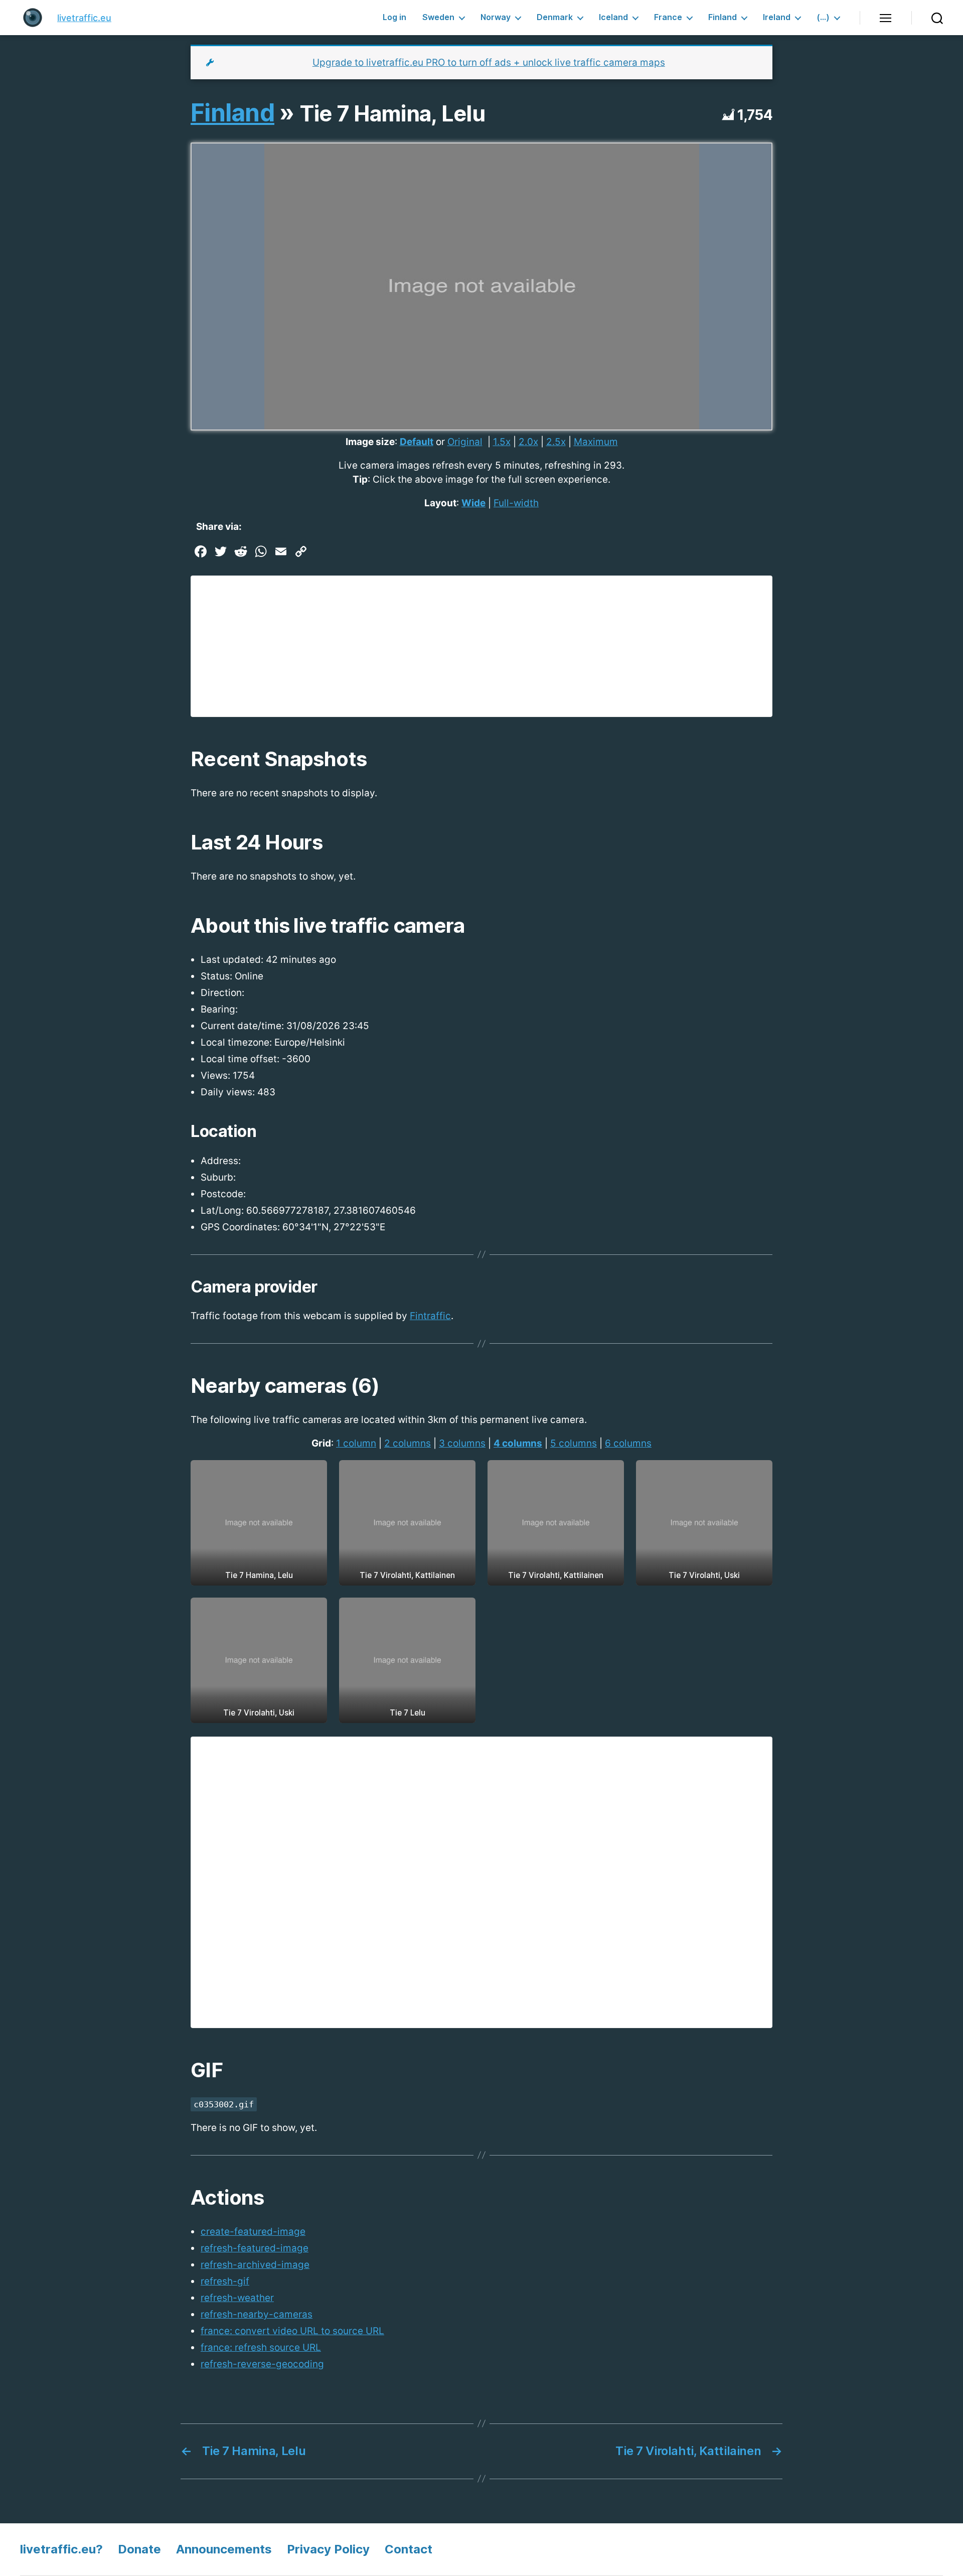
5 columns (574, 1443)
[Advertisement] (481, 646)
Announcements (224, 2549)
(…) (823, 17)
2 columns (408, 1443)
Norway (496, 17)
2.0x (528, 442)
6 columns (628, 1443)
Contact (409, 2549)
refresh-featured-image (255, 2248)
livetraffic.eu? (61, 2549)
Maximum (596, 442)
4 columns (518, 1443)
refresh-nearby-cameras (257, 2314)
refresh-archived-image (255, 2265)
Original (465, 442)
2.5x (556, 442)
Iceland (613, 17)
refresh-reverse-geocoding (262, 2364)
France (668, 17)
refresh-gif (225, 2281)
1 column (356, 1443)
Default (417, 442)
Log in (394, 17)
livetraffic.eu (84, 18)
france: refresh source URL (261, 2347)
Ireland (777, 17)
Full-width (516, 503)
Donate (139, 2549)
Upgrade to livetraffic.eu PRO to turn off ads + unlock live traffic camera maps (489, 62)
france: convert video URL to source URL (292, 2331)
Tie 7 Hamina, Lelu (392, 113)
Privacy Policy (328, 2549)
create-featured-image (253, 2232)
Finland (723, 17)
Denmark (555, 17)
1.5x (502, 442)
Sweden (438, 17)
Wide (473, 503)
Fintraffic (430, 1316)
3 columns (462, 1443)
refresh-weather (237, 2298)
